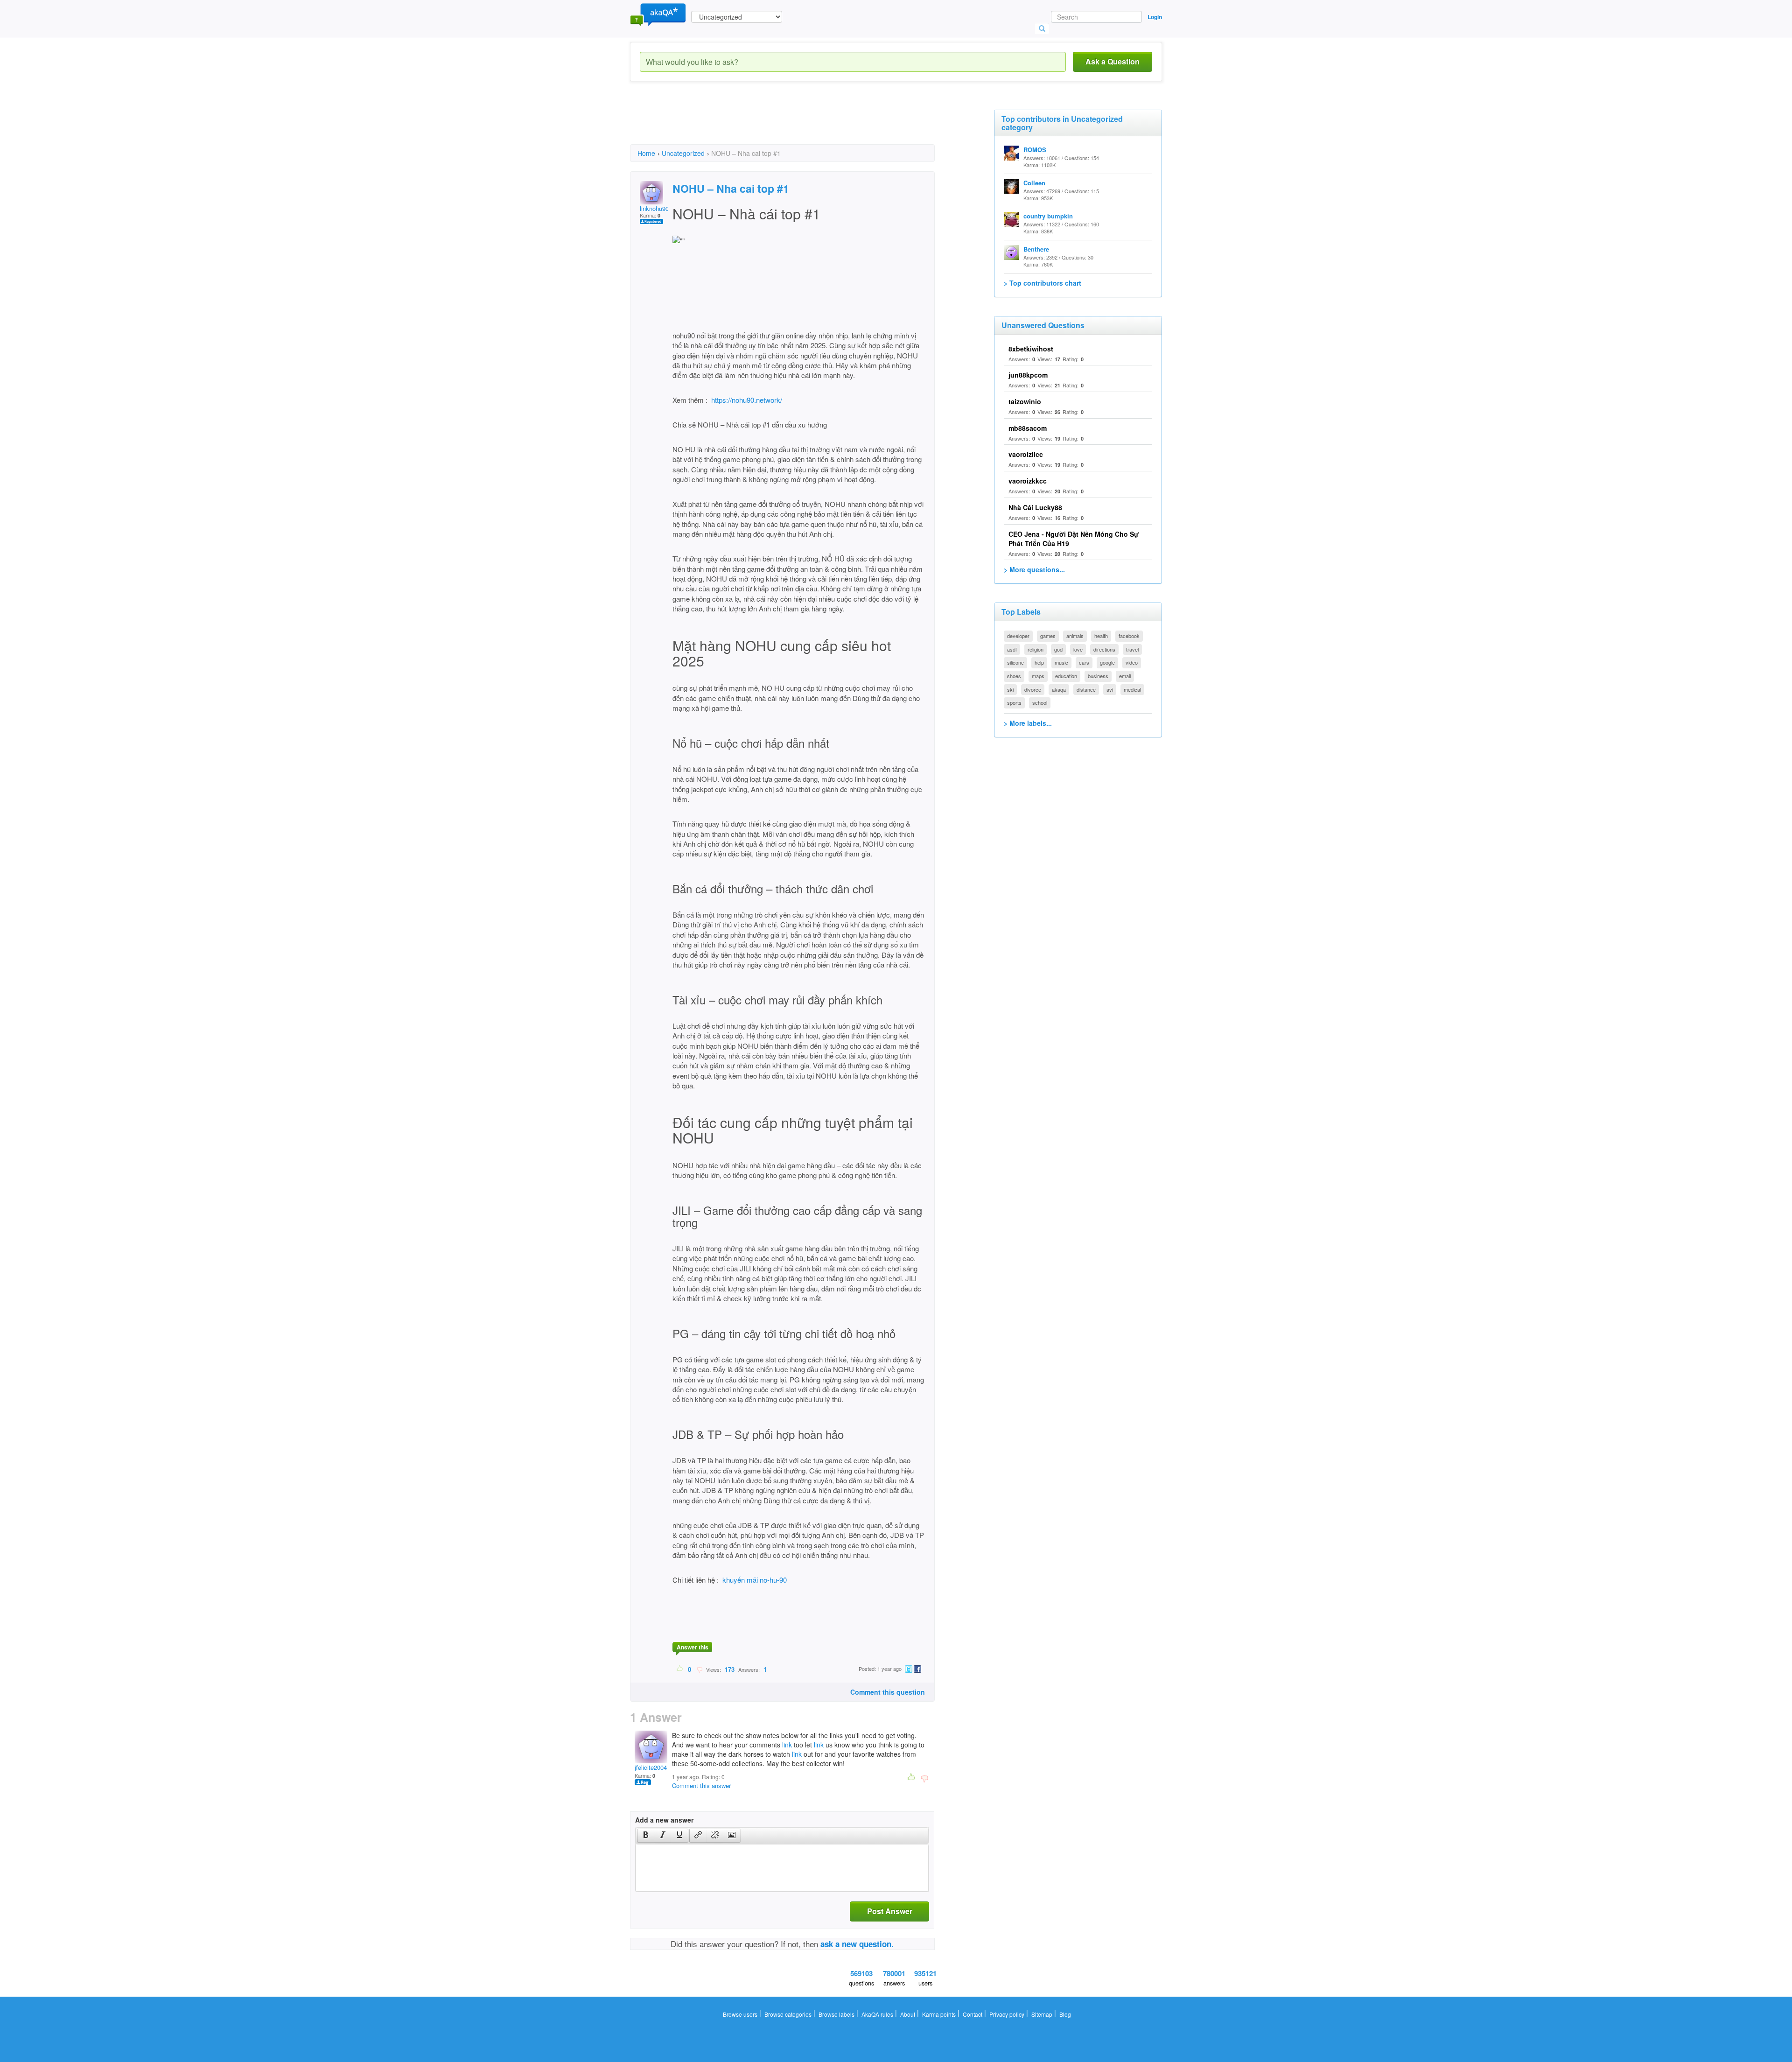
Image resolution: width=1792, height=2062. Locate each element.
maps (1038, 676)
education (1066, 676)
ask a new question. (857, 1944)
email (1125, 676)
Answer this (693, 1647)
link (787, 1745)
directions (1104, 649)
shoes (1014, 676)
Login (1155, 17)
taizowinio (1025, 401)
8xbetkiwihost (1031, 349)
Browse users (740, 2014)
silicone (1015, 662)
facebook (1129, 636)
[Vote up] (680, 1669)
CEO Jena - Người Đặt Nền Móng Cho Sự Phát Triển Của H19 (1074, 539)
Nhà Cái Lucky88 (1035, 507)
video (1132, 662)
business (1098, 676)
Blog (1065, 2014)
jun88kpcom (1028, 375)
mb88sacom (1028, 428)
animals (1075, 636)
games (1048, 636)
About (908, 2014)
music (1061, 662)
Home (646, 153)
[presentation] (646, 1836)
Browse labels (836, 2014)
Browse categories (788, 2014)
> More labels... (1028, 723)
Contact (973, 2014)
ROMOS (1035, 150)
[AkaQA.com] (658, 14)
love (1078, 649)
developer (1018, 636)
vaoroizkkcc (1028, 481)
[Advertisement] (800, 121)
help (1039, 662)
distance (1086, 689)
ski (1010, 689)
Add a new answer (664, 1820)
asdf (1012, 649)
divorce (1033, 689)
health (1101, 636)
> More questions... (1034, 569)
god (1058, 649)
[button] (646, 1836)
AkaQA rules (877, 2014)
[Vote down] (699, 1669)
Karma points (939, 2014)
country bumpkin (1048, 216)
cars (1084, 662)
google (1107, 662)
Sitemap (1042, 2014)
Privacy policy (1007, 2014)
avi (1110, 689)
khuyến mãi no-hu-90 (755, 1580)
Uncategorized (683, 153)
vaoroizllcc (1026, 454)
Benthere (1036, 249)
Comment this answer (701, 1785)
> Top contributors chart (1043, 283)
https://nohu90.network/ (747, 400)
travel (1132, 649)
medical (1132, 689)
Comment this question (888, 1692)
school (1040, 702)
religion (1036, 649)
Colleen (1034, 183)
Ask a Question (1113, 61)
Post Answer (890, 1911)
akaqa (1059, 689)
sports (1014, 702)
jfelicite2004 (651, 1767)
